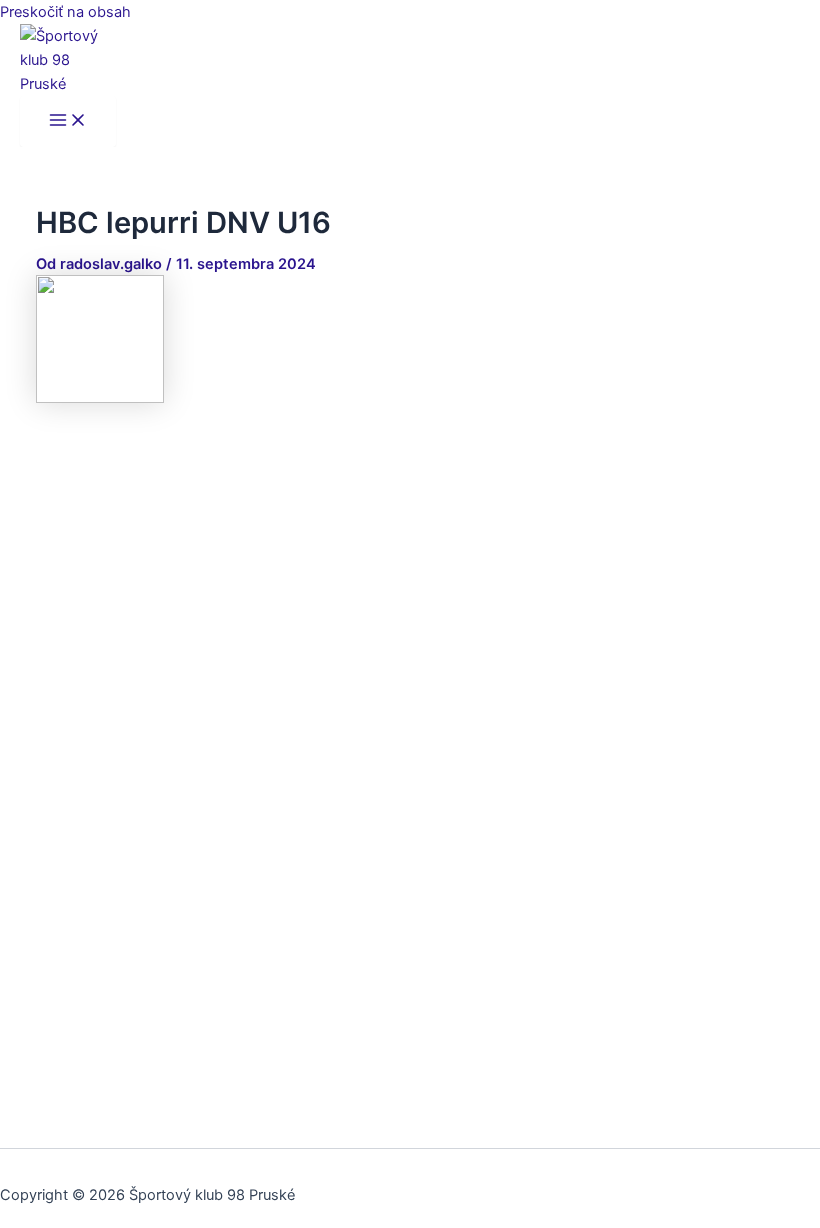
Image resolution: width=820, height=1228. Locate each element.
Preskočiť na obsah (65, 12)
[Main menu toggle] (68, 121)
